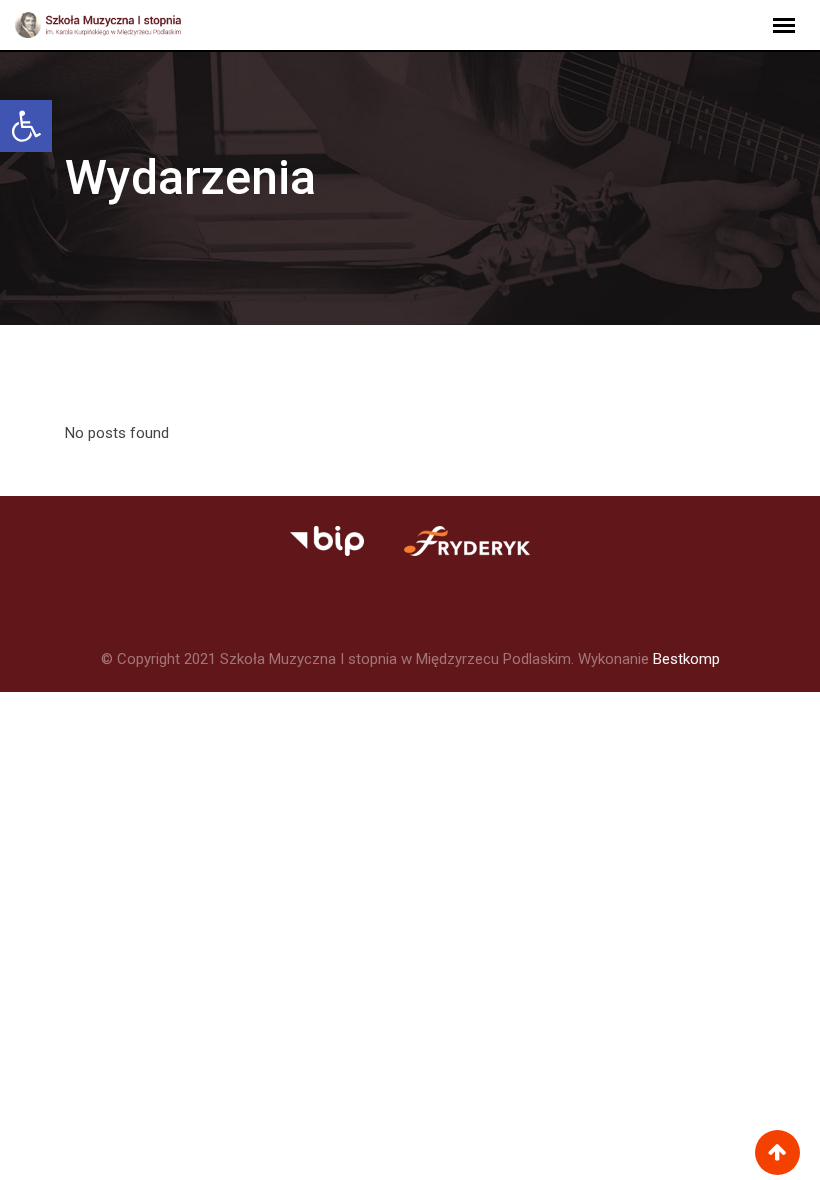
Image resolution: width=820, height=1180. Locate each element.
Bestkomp (686, 659)
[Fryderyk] (326, 541)
